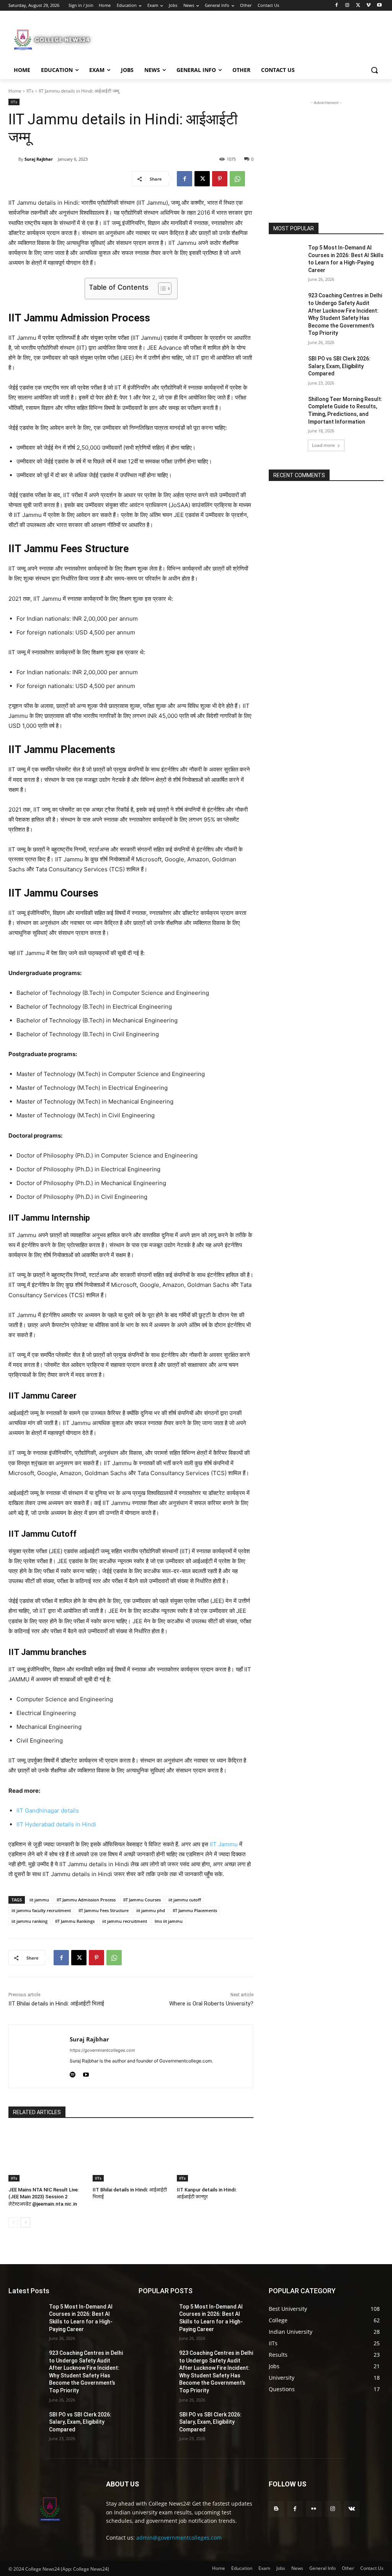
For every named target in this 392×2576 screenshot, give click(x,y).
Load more (323, 445)
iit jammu (39, 1900)
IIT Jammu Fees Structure (104, 1910)
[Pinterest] (220, 179)
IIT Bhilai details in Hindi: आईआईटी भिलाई (56, 2004)
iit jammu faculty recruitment (41, 1910)
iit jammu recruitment (125, 1921)
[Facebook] (337, 6)
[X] (358, 6)
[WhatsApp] (237, 179)
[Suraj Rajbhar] (13, 159)
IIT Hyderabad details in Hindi (56, 1824)
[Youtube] (379, 6)
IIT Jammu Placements (195, 1910)
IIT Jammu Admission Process (86, 1900)
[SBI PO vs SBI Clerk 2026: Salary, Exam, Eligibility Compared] (286, 367)
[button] (374, 70)
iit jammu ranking (29, 1921)
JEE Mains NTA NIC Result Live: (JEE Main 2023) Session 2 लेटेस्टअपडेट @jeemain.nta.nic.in (44, 2197)
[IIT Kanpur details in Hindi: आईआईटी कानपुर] (215, 2155)
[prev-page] (13, 2222)
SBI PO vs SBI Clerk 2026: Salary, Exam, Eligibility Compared (339, 366)
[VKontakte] (352, 2509)
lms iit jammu (169, 1921)
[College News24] (53, 39)
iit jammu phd (151, 1910)
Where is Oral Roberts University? (211, 2004)
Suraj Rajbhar (39, 159)
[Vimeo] (368, 6)
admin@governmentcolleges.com (179, 2538)
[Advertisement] (188, 39)
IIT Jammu (224, 1844)
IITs (30, 91)
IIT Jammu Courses (142, 1900)
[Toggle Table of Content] (161, 289)
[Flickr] (314, 2509)
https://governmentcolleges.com (102, 2050)
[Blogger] (276, 2509)
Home (15, 91)
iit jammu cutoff (185, 1900)
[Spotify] (73, 2073)
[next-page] (25, 2222)
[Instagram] (347, 6)
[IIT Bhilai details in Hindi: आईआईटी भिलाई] (131, 2155)
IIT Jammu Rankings (75, 1921)
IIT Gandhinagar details (48, 1811)
